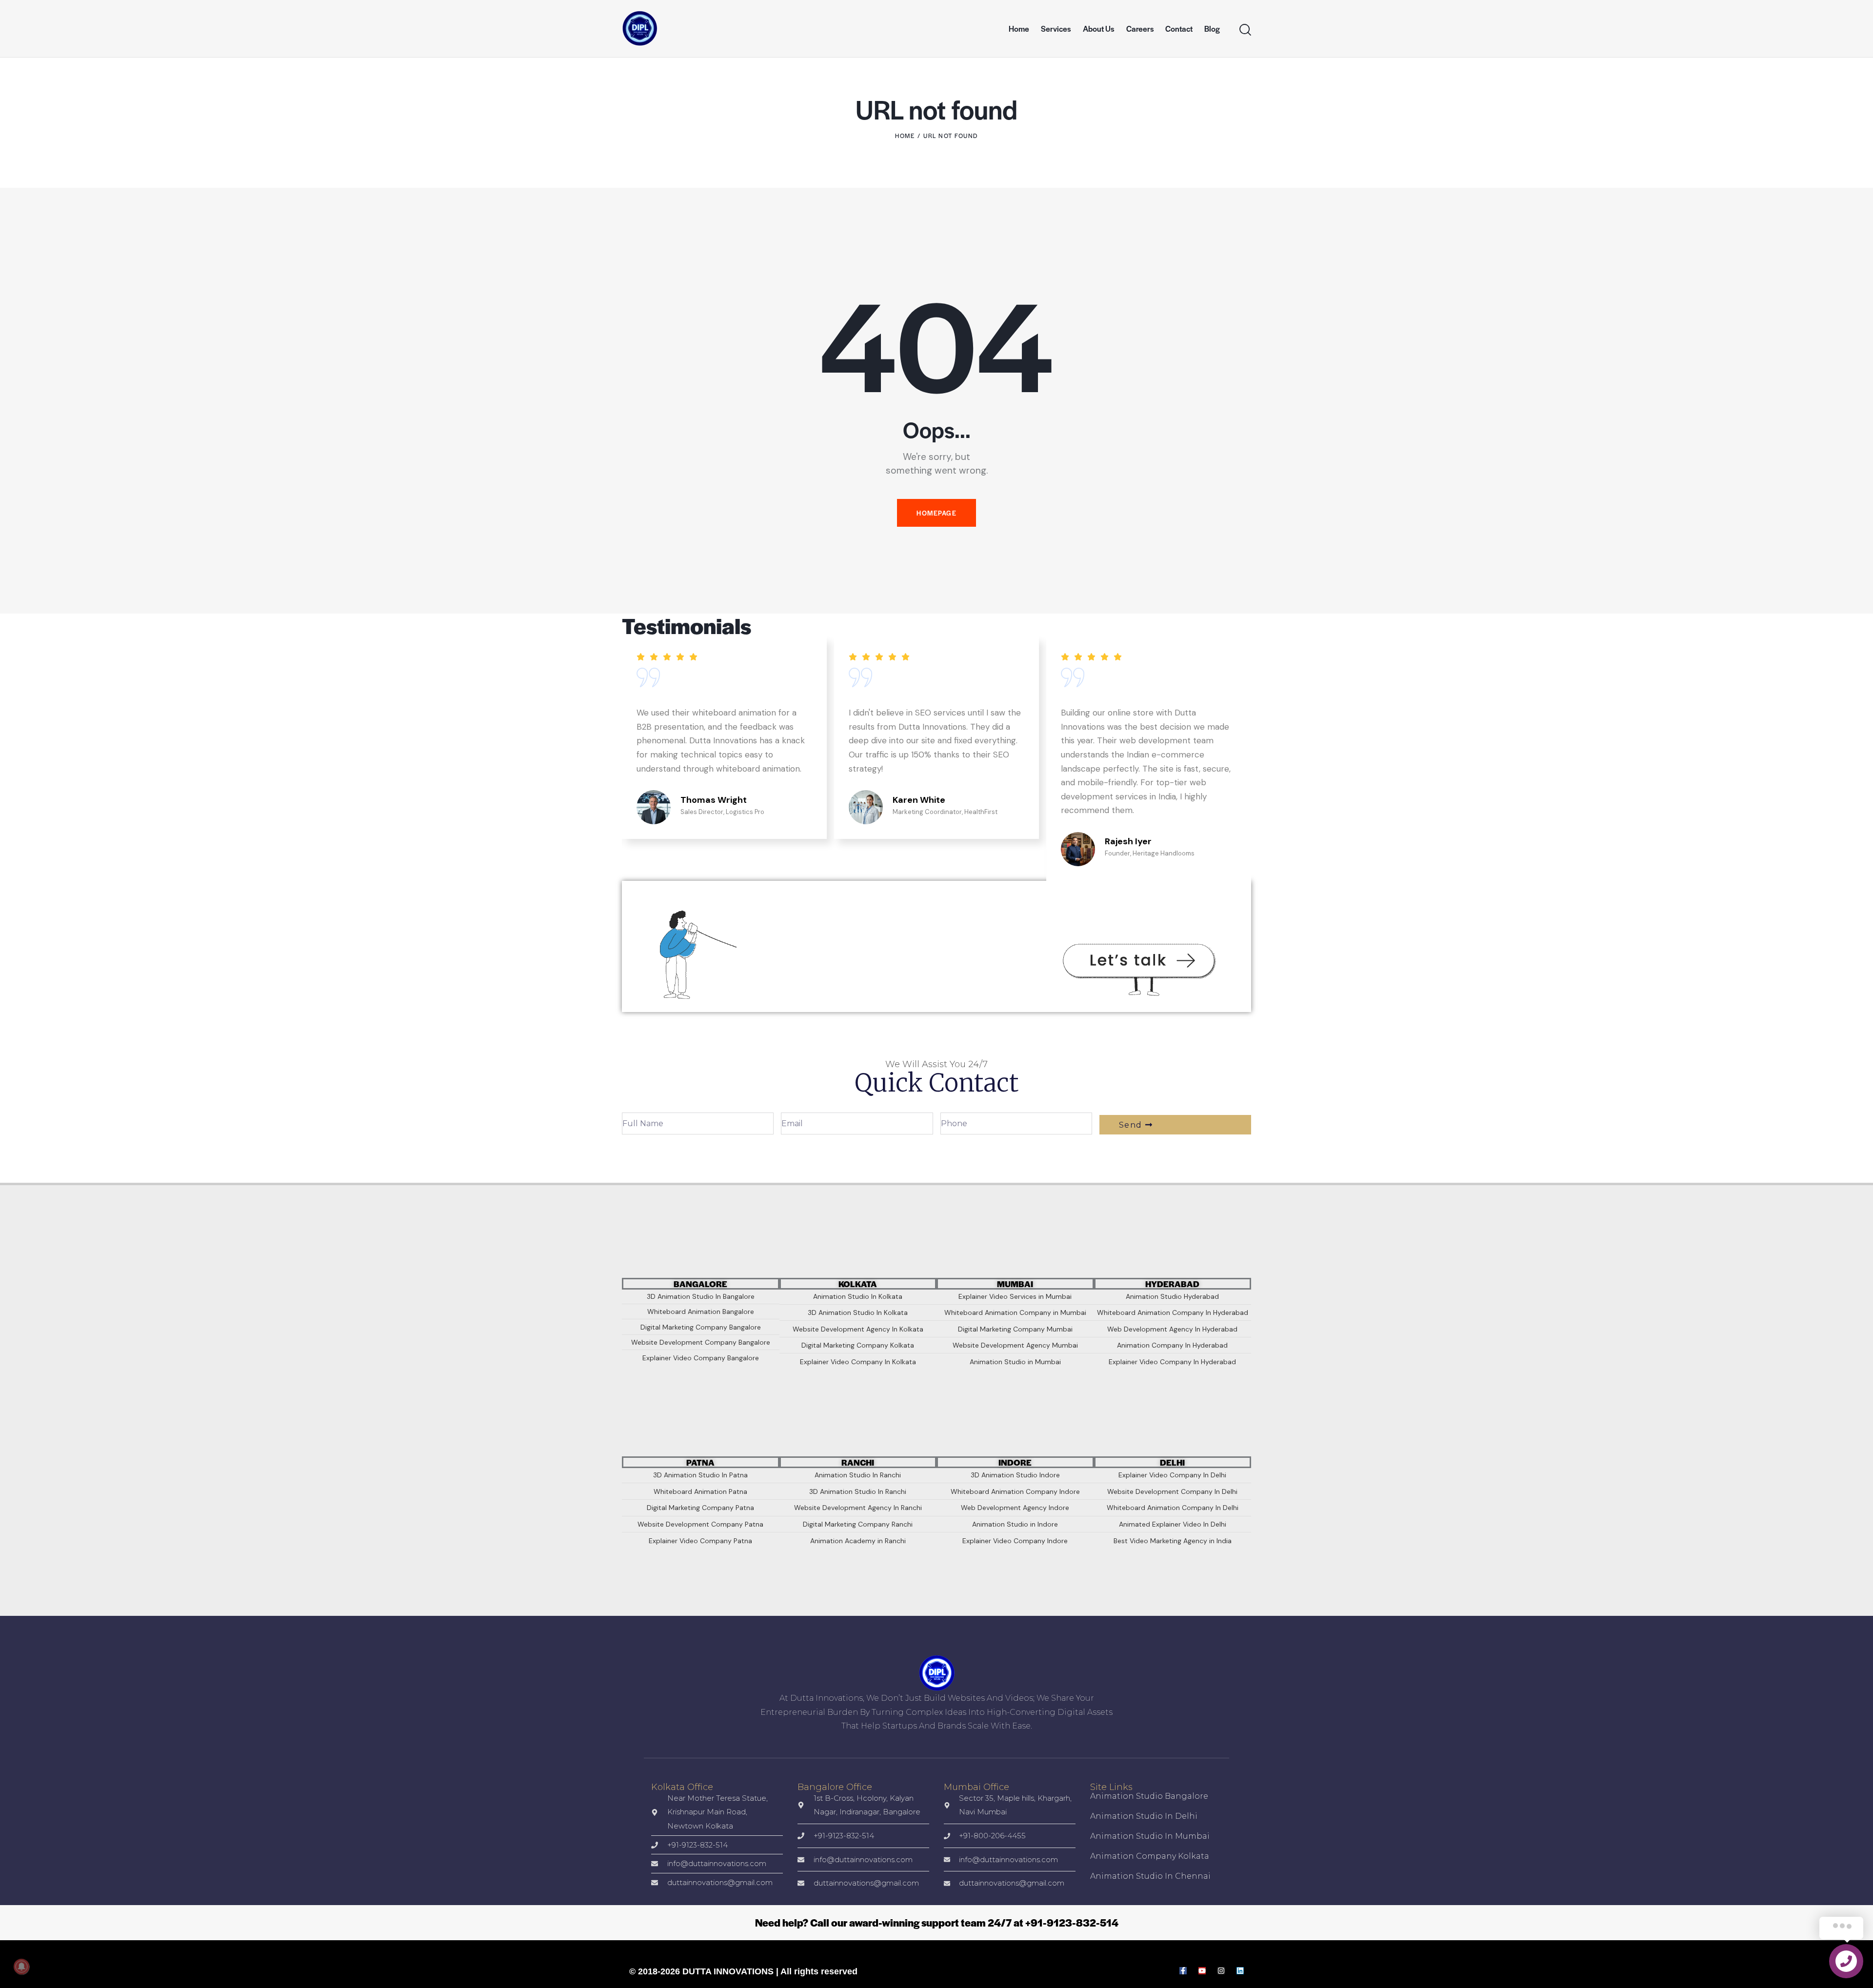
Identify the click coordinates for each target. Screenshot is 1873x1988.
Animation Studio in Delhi (1144, 1816)
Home (905, 136)
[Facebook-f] (1183, 1971)
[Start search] (1245, 30)
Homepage (936, 513)
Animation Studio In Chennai (1150, 1876)
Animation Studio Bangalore (1149, 1796)
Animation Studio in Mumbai (1150, 1836)
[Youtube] (1202, 1971)
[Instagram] (1221, 1971)
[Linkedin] (1240, 1971)
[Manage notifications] (21, 1967)
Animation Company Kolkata (1150, 1856)
